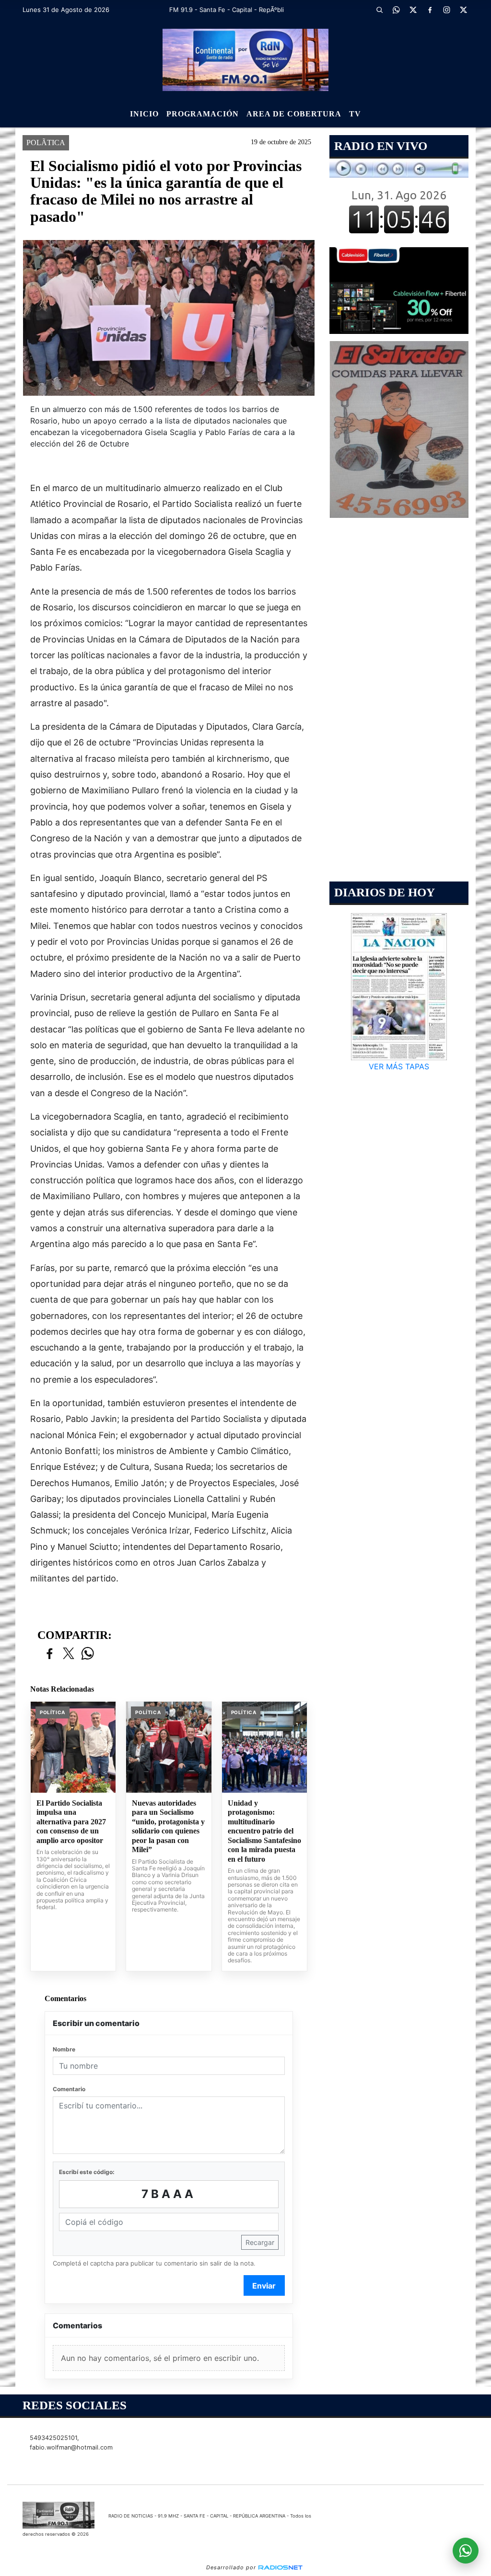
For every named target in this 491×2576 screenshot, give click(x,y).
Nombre (64, 2049)
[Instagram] (447, 10)
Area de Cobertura (294, 114)
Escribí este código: (87, 2172)
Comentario (69, 2089)
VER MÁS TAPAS (399, 1066)
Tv (355, 114)
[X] (413, 10)
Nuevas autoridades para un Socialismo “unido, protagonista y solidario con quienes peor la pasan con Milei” (168, 1826)
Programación (203, 114)
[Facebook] (430, 10)
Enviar (264, 2286)
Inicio (144, 114)
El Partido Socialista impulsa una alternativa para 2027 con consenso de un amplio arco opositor (71, 1822)
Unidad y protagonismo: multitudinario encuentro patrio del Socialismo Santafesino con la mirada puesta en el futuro (264, 1831)
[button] (380, 10)
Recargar (260, 2242)
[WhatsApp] (397, 10)
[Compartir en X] (69, 1654)
